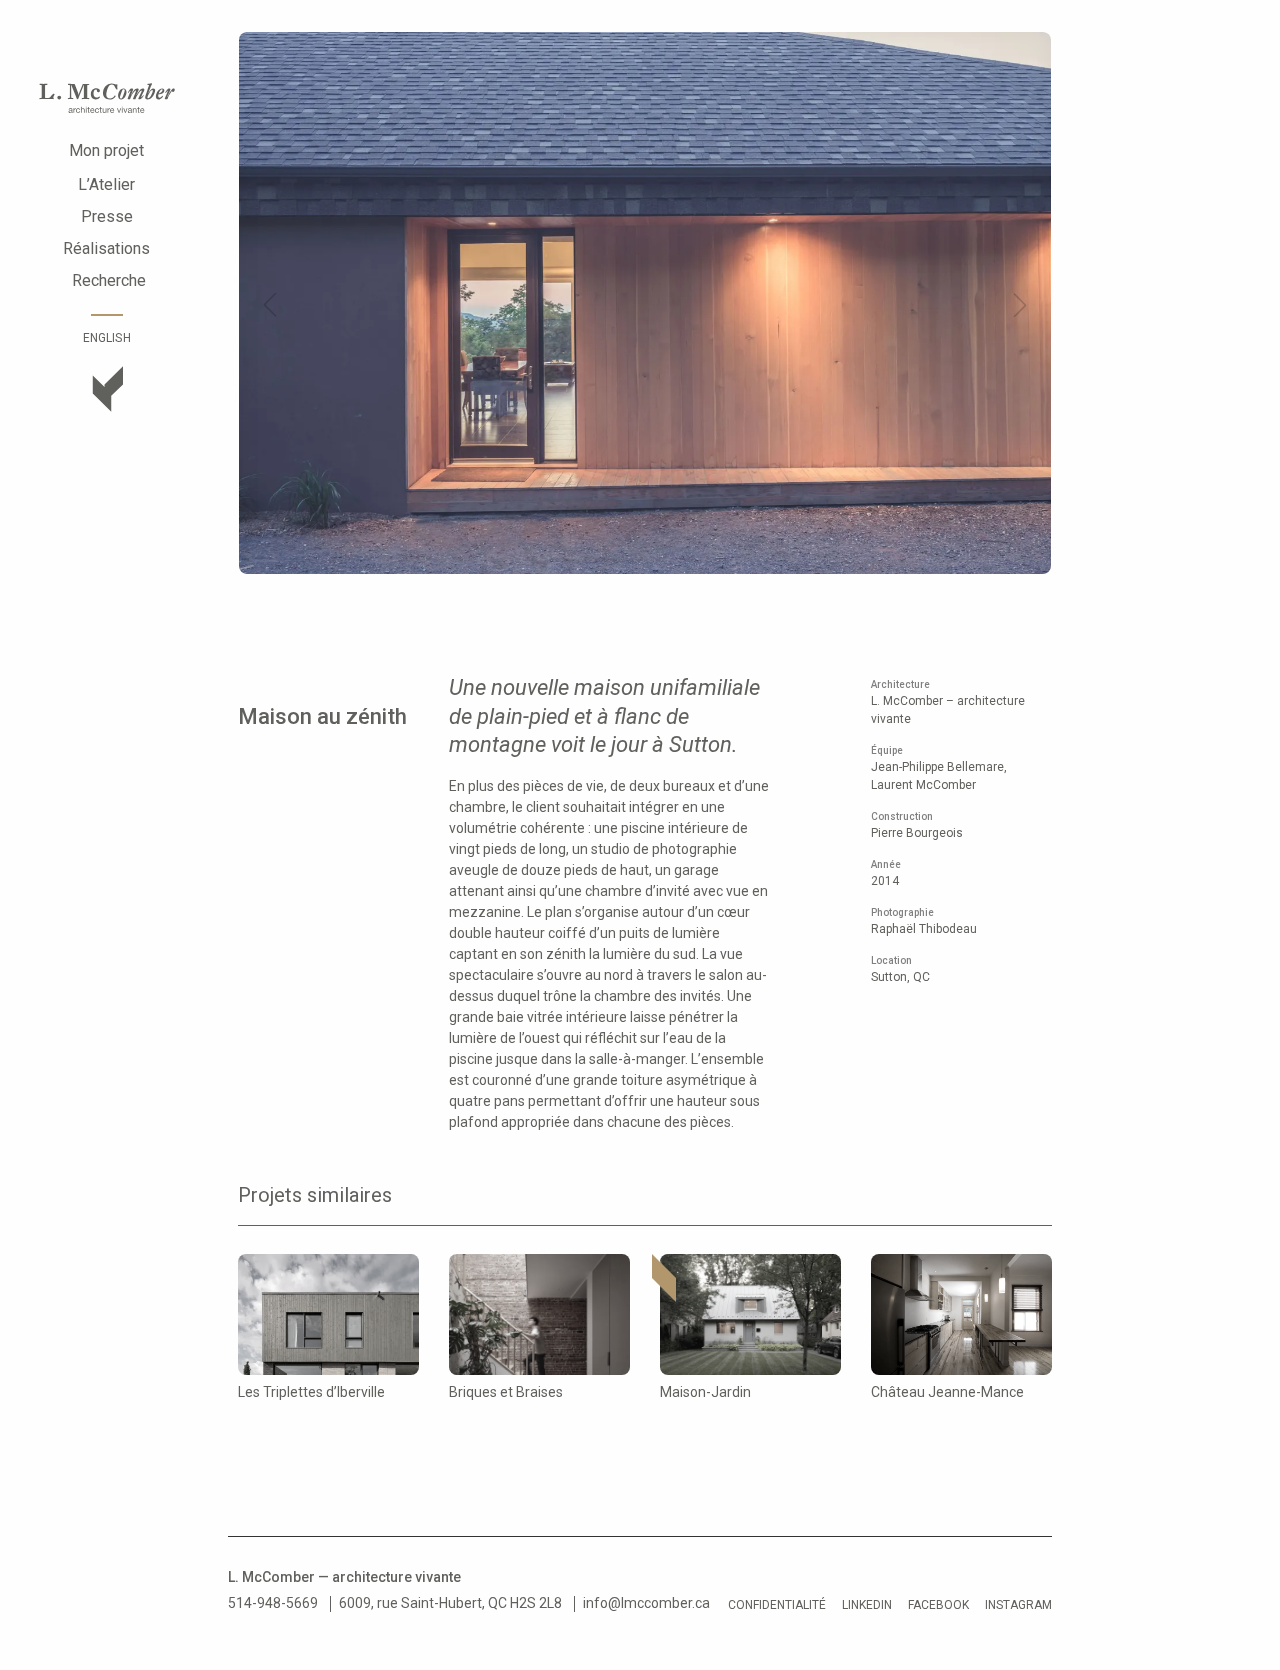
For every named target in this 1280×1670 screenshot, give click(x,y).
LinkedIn (867, 1605)
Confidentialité (777, 1605)
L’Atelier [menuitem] (106, 184)
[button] (270, 305)
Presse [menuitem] (107, 216)
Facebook (938, 1605)
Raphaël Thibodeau (924, 929)
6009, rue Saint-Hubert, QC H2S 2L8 (450, 1603)
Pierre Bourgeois (917, 833)
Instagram (1018, 1605)
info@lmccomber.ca (646, 1603)
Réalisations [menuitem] (106, 248)
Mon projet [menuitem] (106, 150)
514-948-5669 (273, 1603)
